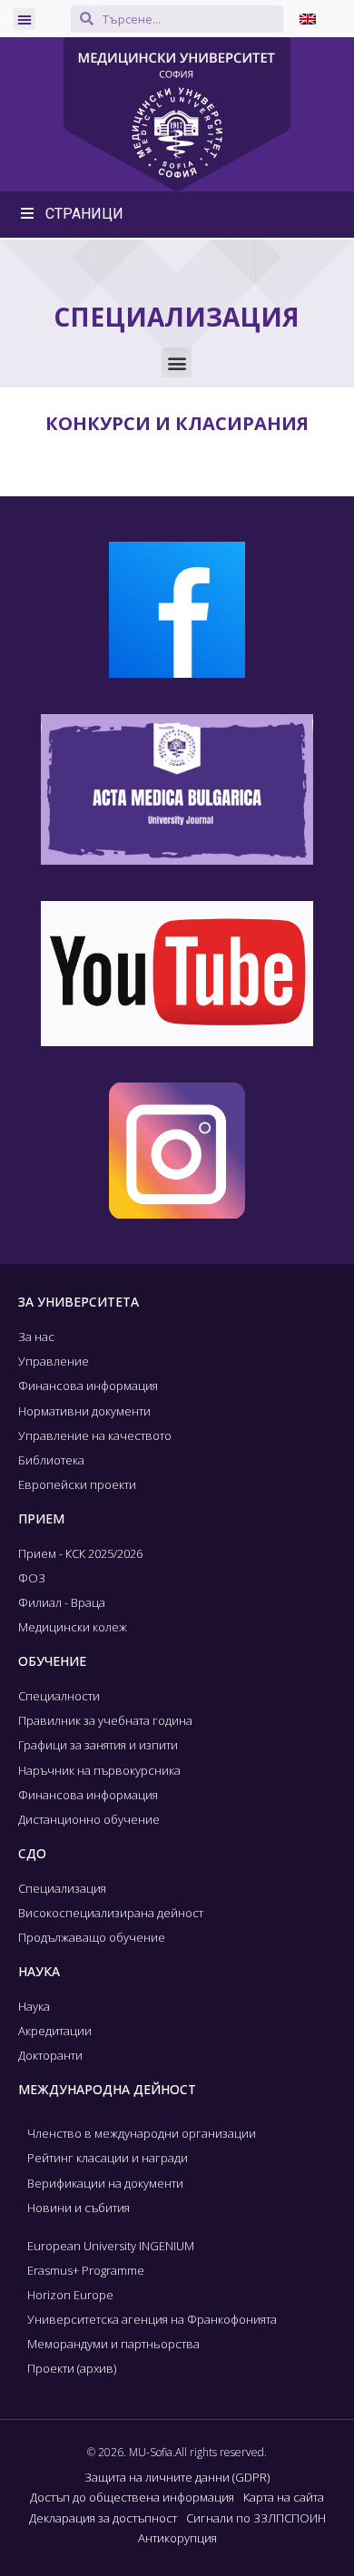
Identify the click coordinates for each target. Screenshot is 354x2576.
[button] (25, 19)
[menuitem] (308, 19)
